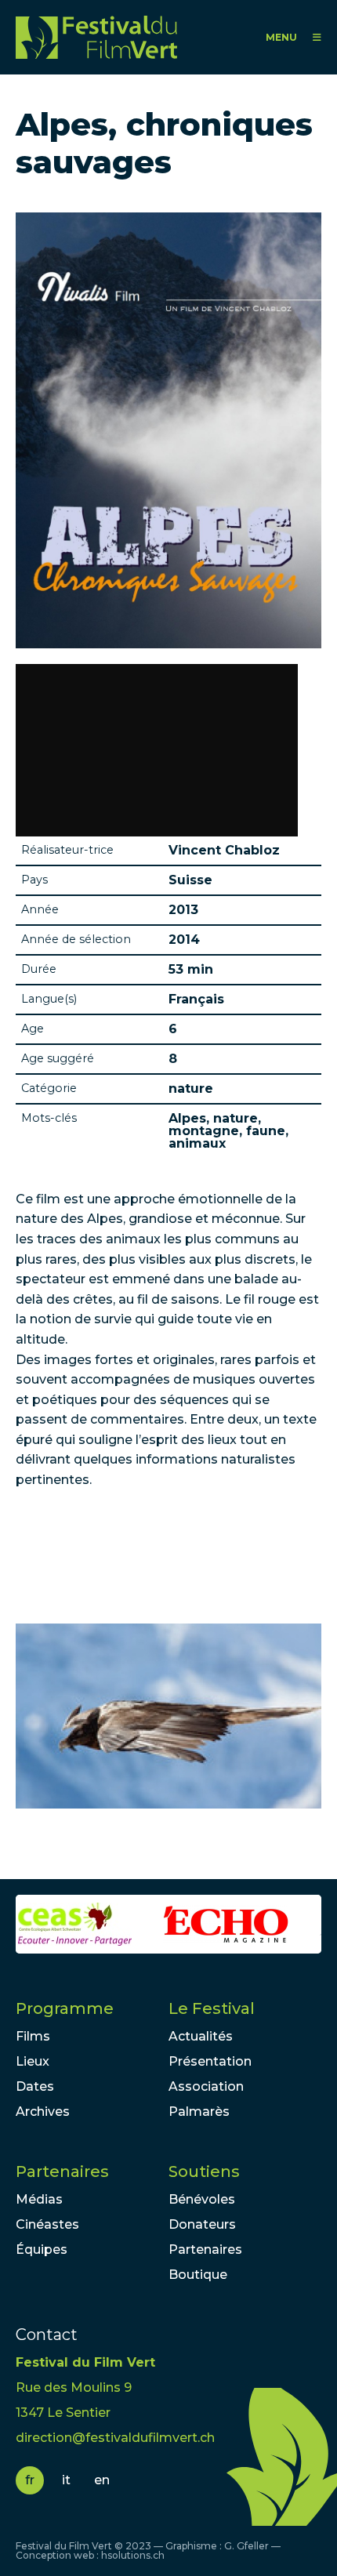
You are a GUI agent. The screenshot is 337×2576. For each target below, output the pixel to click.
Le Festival (212, 2008)
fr (30, 2480)
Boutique (198, 2275)
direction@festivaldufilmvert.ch (115, 2438)
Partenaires (62, 2171)
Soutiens (204, 2171)
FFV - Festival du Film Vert (100, 37)
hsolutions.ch (133, 2555)
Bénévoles (202, 2199)
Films (33, 2036)
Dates (35, 2086)
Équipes (42, 2249)
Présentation (210, 2061)
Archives (43, 2112)
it (66, 2480)
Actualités (201, 2036)
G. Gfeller (246, 2546)
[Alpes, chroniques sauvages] (168, 1716)
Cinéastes (47, 2224)
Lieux (33, 2061)
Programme (65, 2008)
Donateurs (202, 2224)
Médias (39, 2199)
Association (206, 2086)
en (102, 2480)
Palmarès (199, 2112)
